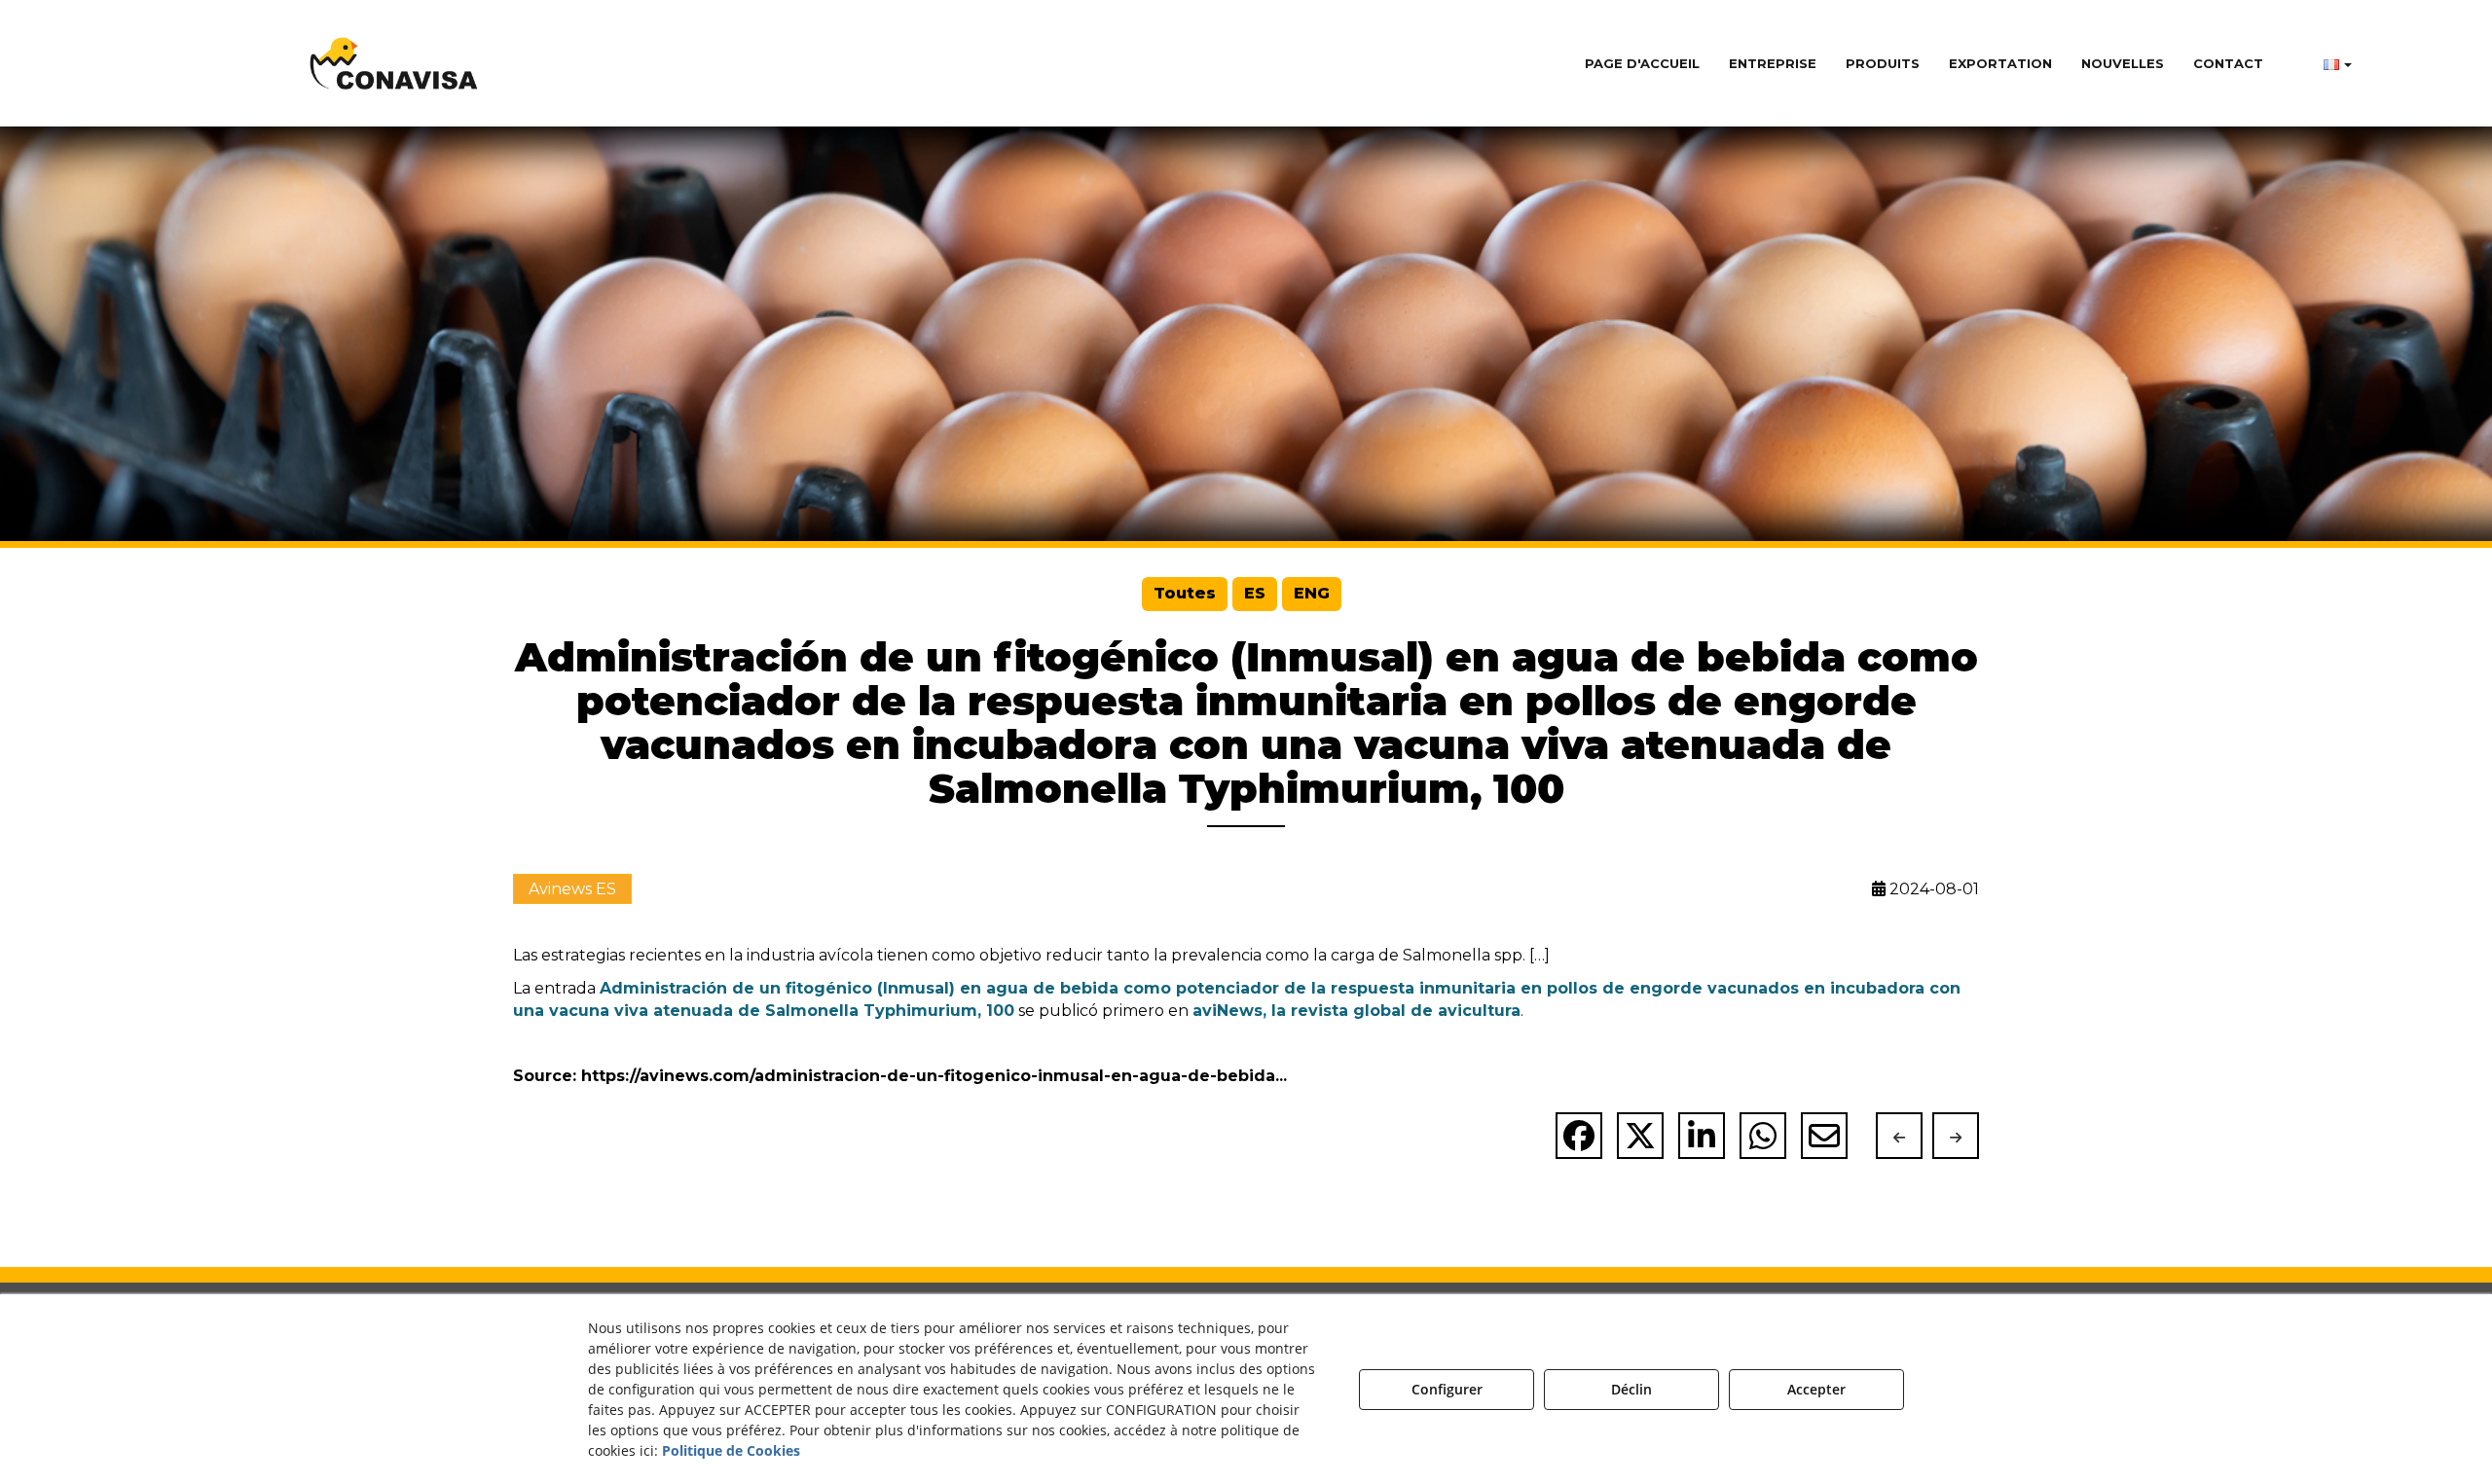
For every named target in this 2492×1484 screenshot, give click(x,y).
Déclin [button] (1631, 1389)
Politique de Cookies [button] (731, 1450)
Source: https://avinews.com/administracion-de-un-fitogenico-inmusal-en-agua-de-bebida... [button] (900, 1076)
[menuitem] (1642, 63)
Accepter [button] (1816, 1389)
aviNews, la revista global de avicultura (1356, 1011)
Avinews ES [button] (572, 889)
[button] (394, 63)
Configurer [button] (1447, 1389)
